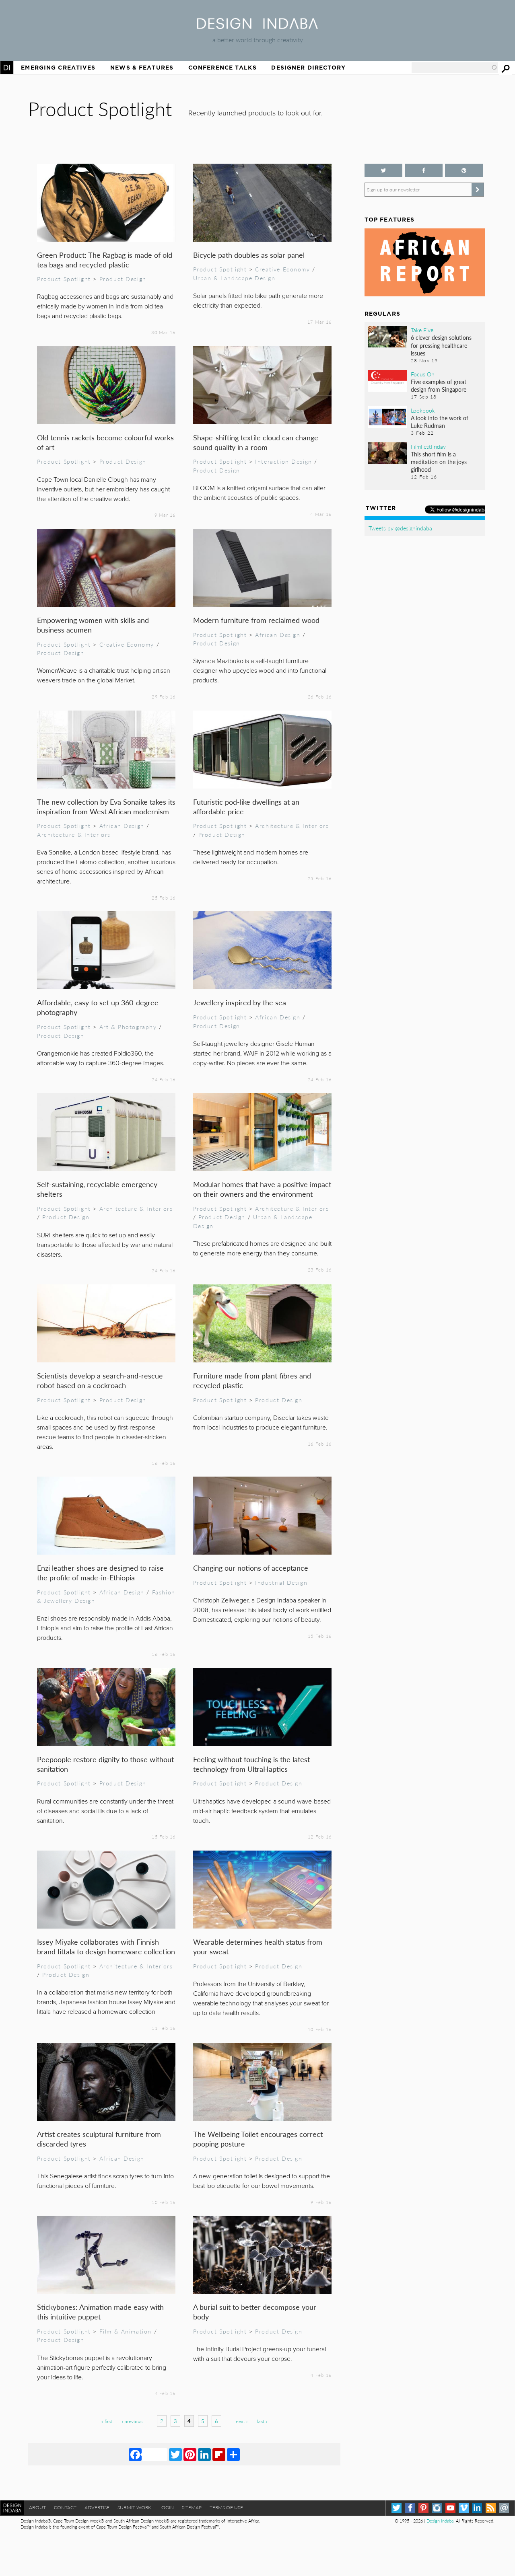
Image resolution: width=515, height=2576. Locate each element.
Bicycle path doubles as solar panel (249, 255)
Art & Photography (128, 1027)
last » (262, 2421)
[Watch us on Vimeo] (464, 2508)
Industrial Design (281, 1582)
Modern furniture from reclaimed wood (256, 620)
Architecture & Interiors (74, 834)
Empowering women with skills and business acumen (93, 625)
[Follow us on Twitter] (383, 170)
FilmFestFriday (428, 446)
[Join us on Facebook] (424, 170)
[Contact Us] (504, 2508)
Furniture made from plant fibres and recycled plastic (252, 1380)
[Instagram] (437, 2508)
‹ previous (132, 2421)
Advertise (97, 2507)
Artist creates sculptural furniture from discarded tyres (99, 2139)
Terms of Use (226, 2507)
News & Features (142, 68)
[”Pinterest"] (464, 170)
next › (242, 2421)
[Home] (257, 26)
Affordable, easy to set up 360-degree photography (98, 1007)
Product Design (123, 279)
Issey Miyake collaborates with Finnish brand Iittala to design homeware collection (106, 1946)
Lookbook (423, 410)
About (37, 2507)
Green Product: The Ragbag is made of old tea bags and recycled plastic (105, 260)
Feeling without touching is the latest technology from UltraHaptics (251, 1764)
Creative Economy (282, 269)
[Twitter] (175, 2454)
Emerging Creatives (58, 68)
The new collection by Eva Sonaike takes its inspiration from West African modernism (106, 806)
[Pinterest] (190, 2454)
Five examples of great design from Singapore (439, 385)
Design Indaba (440, 2521)
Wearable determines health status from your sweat (258, 1946)
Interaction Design (284, 461)
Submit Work (134, 2507)
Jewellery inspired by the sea (240, 1002)
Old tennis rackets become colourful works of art (105, 442)
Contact (65, 2507)
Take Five (422, 330)
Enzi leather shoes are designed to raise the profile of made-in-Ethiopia (100, 1573)
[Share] (233, 2454)
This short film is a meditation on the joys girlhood (439, 462)
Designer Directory (308, 68)
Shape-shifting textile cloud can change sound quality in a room (256, 442)
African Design (278, 635)
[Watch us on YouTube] (450, 2508)
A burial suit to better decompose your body (255, 2312)
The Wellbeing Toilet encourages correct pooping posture (258, 2139)
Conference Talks (222, 68)
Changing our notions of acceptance (251, 1568)
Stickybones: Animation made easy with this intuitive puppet (100, 2312)
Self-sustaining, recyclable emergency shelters (97, 1189)
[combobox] (455, 68)
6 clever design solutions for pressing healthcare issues (441, 345)
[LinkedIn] (204, 2454)
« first (107, 2421)
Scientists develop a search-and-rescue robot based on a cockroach (100, 1380)
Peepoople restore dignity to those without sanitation (105, 1764)
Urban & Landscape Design (234, 278)
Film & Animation (126, 2331)
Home (7, 68)
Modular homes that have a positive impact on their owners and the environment (262, 1189)
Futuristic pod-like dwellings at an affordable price (246, 806)
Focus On (423, 374)
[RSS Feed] (491, 2508)
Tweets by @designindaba (400, 528)
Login (167, 2507)
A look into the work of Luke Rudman (440, 422)
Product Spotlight (64, 279)
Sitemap (192, 2507)
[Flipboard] (219, 2454)
